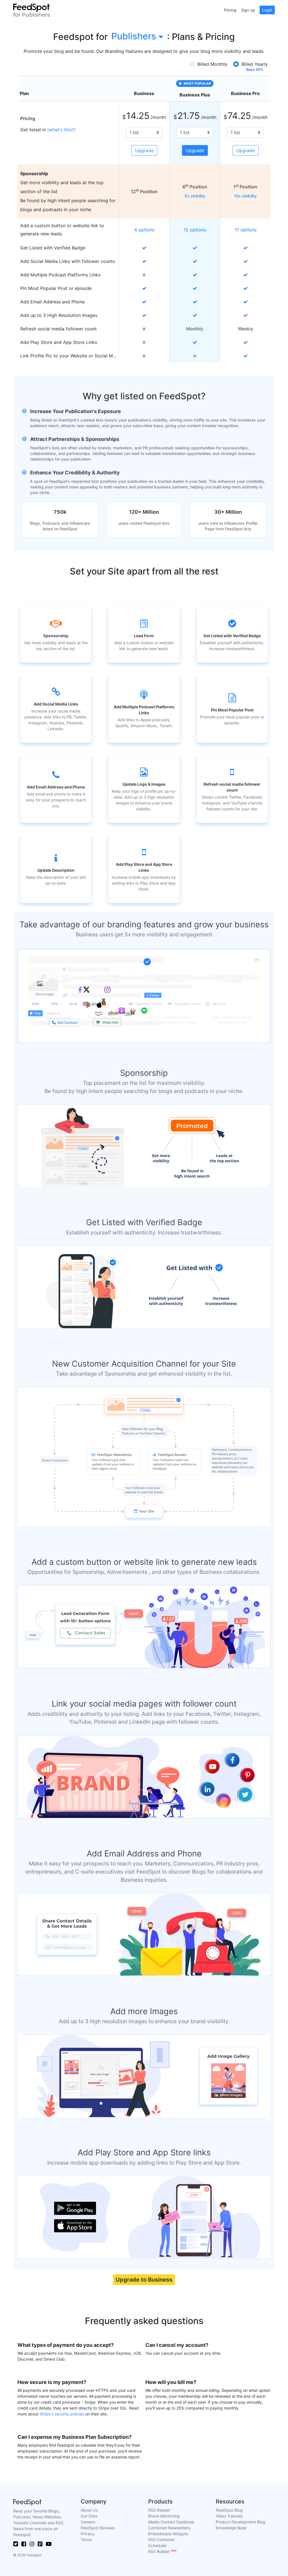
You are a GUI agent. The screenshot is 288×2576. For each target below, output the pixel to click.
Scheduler (157, 2545)
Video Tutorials (229, 2516)
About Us (89, 2510)
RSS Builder (162, 2551)
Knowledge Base (231, 2528)
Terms (86, 2540)
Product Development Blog (240, 2522)
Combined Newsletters (169, 2528)
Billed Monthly (212, 64)
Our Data (89, 2516)
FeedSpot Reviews (98, 2528)
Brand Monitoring (164, 2516)
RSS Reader (159, 2510)
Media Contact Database (171, 2522)
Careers (88, 2522)
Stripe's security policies (62, 2414)
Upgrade (144, 150)
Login (267, 10)
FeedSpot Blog (229, 2510)
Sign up (248, 10)
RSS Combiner (161, 2540)
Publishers (134, 36)
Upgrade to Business (144, 2280)
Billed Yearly (255, 64)
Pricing (230, 10)
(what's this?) (61, 130)
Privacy (88, 2534)
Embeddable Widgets (168, 2534)
